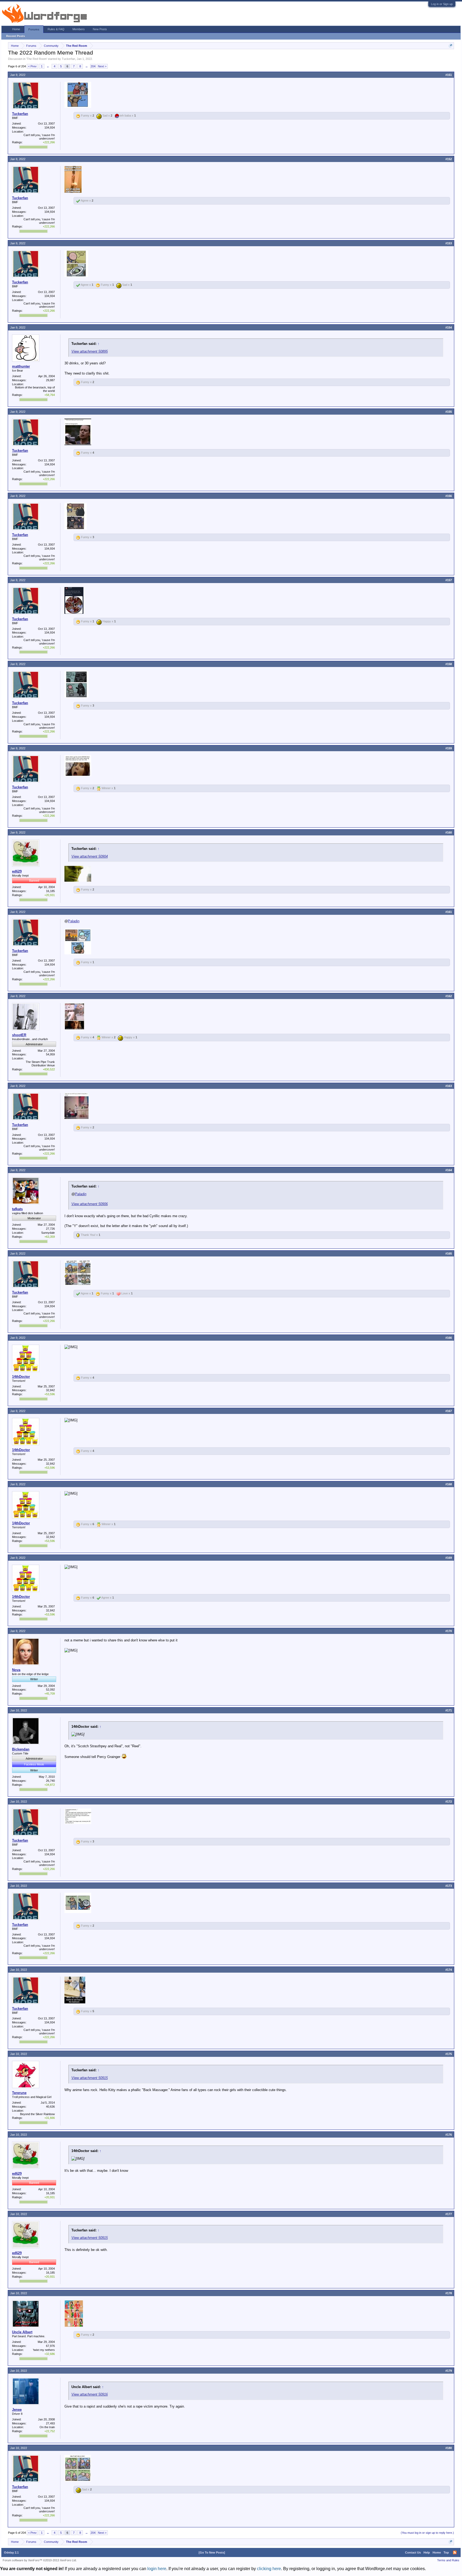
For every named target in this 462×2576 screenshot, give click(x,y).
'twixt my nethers (44, 2350)
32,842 (50, 1390)
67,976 (50, 2346)
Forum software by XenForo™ (40, 2560)
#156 (449, 496)
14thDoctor (21, 1377)
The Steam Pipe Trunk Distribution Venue (40, 1064)
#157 (449, 580)
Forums (34, 29)
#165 (449, 1254)
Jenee (17, 2410)
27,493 (50, 2423)
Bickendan (21, 1749)
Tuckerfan (68, 59)
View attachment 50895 (90, 351)
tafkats (17, 1209)
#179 (449, 2371)
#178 (449, 2293)
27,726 (50, 1229)
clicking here (269, 2569)
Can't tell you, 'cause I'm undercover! (39, 137)
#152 (449, 159)
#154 (449, 327)
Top (446, 2552)
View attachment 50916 (90, 2394)
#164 (449, 1170)
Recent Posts (16, 36)
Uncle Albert (22, 2332)
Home (16, 29)
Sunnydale (48, 1233)
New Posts (100, 29)
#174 (449, 1970)
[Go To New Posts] (212, 2552)
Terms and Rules (448, 2560)
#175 (449, 2054)
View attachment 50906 (90, 1204)
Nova (16, 1670)
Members (79, 29)
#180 (449, 2448)
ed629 (17, 871)
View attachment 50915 (90, 2078)
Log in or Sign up (442, 4)
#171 (449, 1710)
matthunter (21, 366)
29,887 (50, 380)
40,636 (50, 2107)
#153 (449, 243)
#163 (449, 1086)
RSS (455, 2552)
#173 (449, 1886)
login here (157, 2569)
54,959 (50, 1054)
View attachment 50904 (90, 856)
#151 (449, 75)
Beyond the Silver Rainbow (37, 2114)
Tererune (19, 2093)
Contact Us (413, 2552)
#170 (449, 1631)
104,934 (50, 128)
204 (93, 66)
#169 (449, 1558)
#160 (449, 832)
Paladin (74, 921)
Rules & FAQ (56, 29)
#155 (449, 412)
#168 (449, 1484)
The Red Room (37, 59)
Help (427, 2552)
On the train (47, 2427)
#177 (449, 2214)
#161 (449, 912)
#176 (449, 2135)
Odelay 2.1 (11, 2552)
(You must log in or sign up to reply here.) (427, 2533)
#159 (449, 748)
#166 (449, 1338)
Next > (102, 66)
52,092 (50, 1690)
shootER (19, 1035)
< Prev (32, 66)
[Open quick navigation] (451, 46)
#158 (449, 664)
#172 (449, 1802)
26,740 (50, 1781)
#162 (449, 996)
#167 (449, 1411)
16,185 (50, 891)
